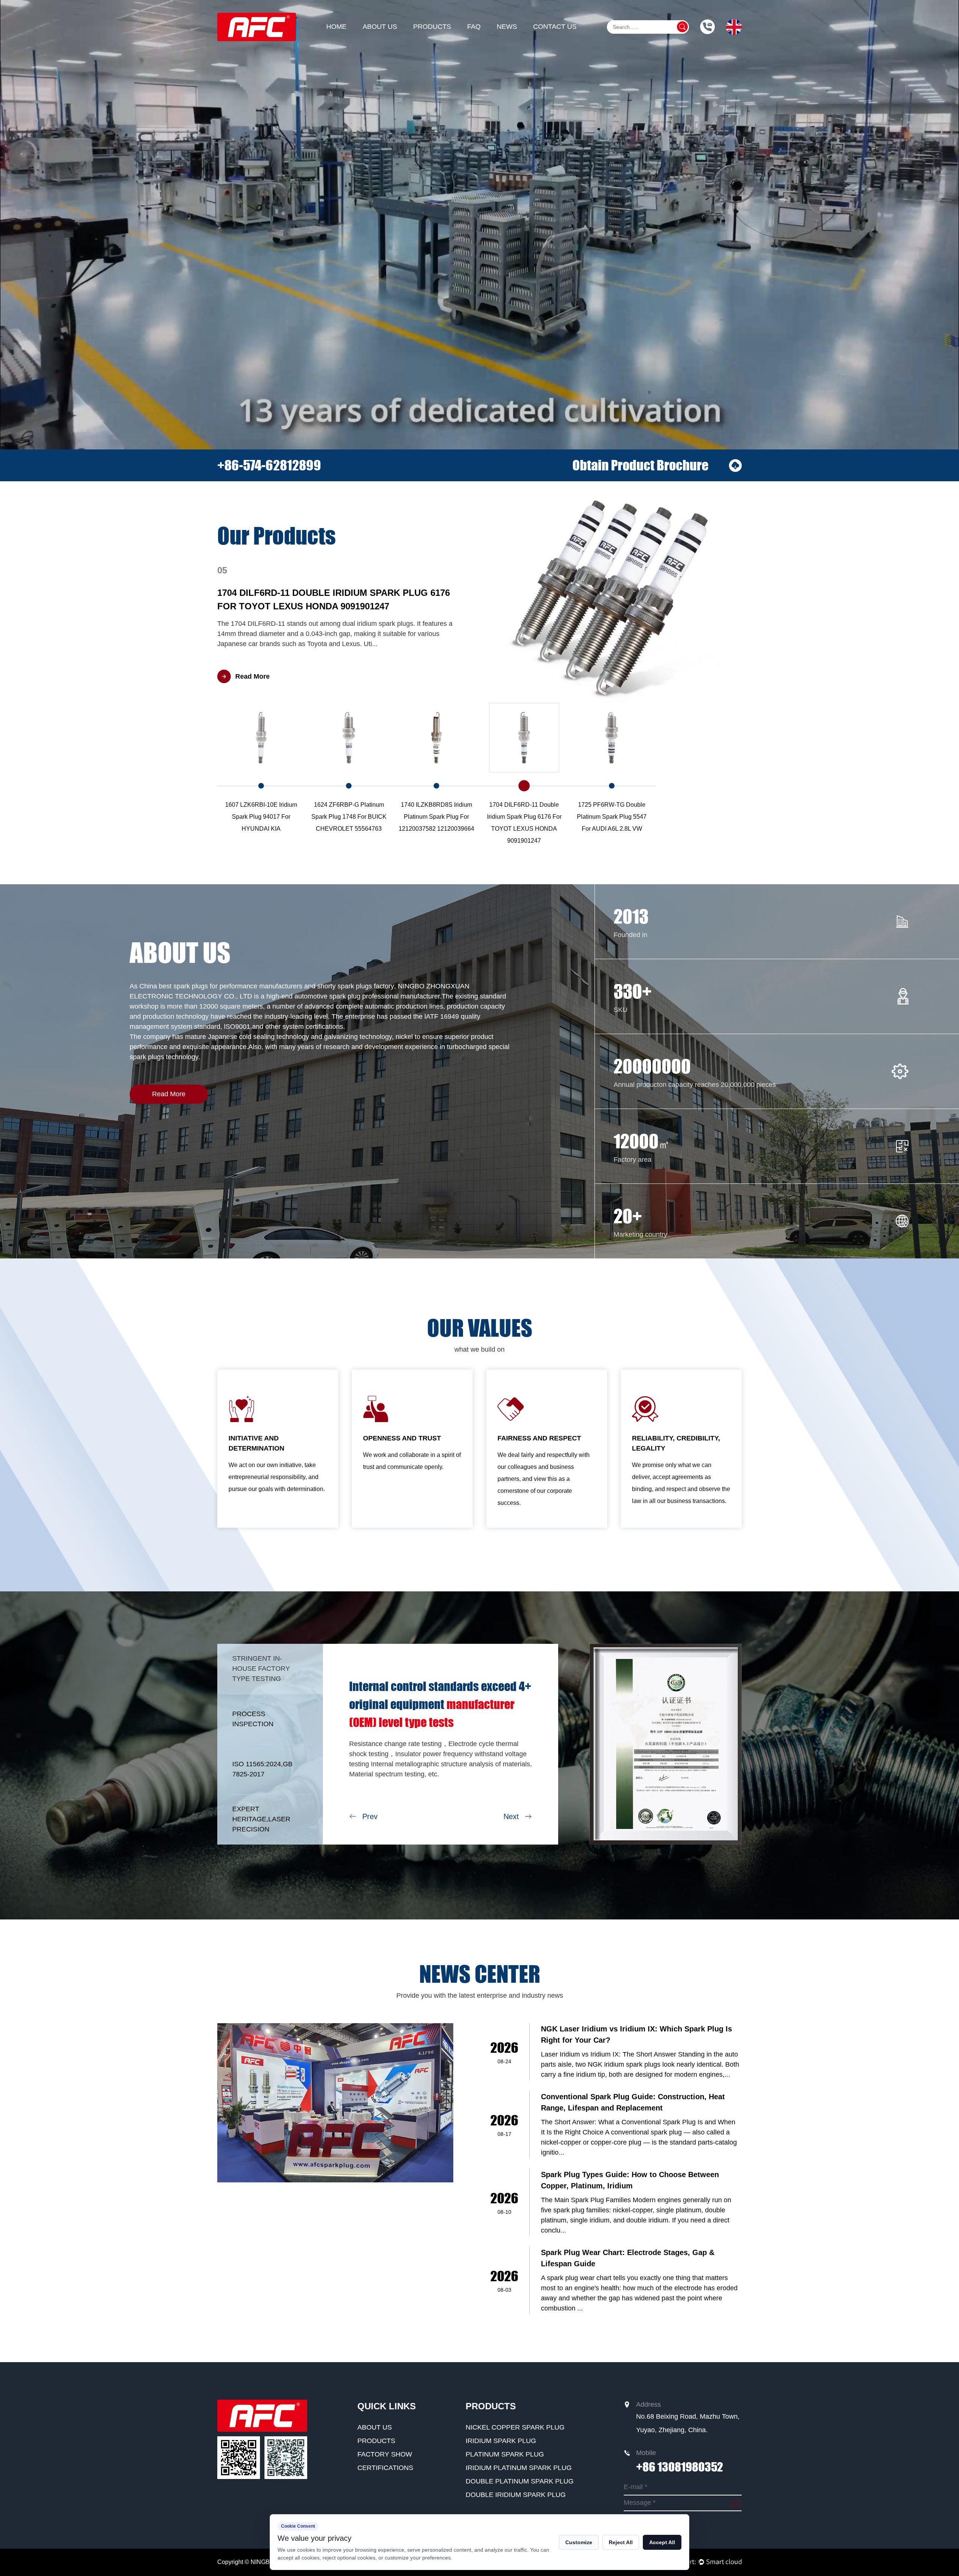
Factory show (385, 2454)
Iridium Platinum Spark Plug (519, 2468)
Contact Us (555, 27)
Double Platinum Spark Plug (520, 2481)
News (507, 27)
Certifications (385, 2468)
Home (336, 27)
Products (432, 27)
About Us (380, 27)
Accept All (662, 2542)
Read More (169, 1094)
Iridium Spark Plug (501, 2441)
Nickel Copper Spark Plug (515, 2427)
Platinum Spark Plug (505, 2454)
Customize (579, 2542)
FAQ (474, 27)
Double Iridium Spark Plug (516, 2495)
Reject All (621, 2542)
